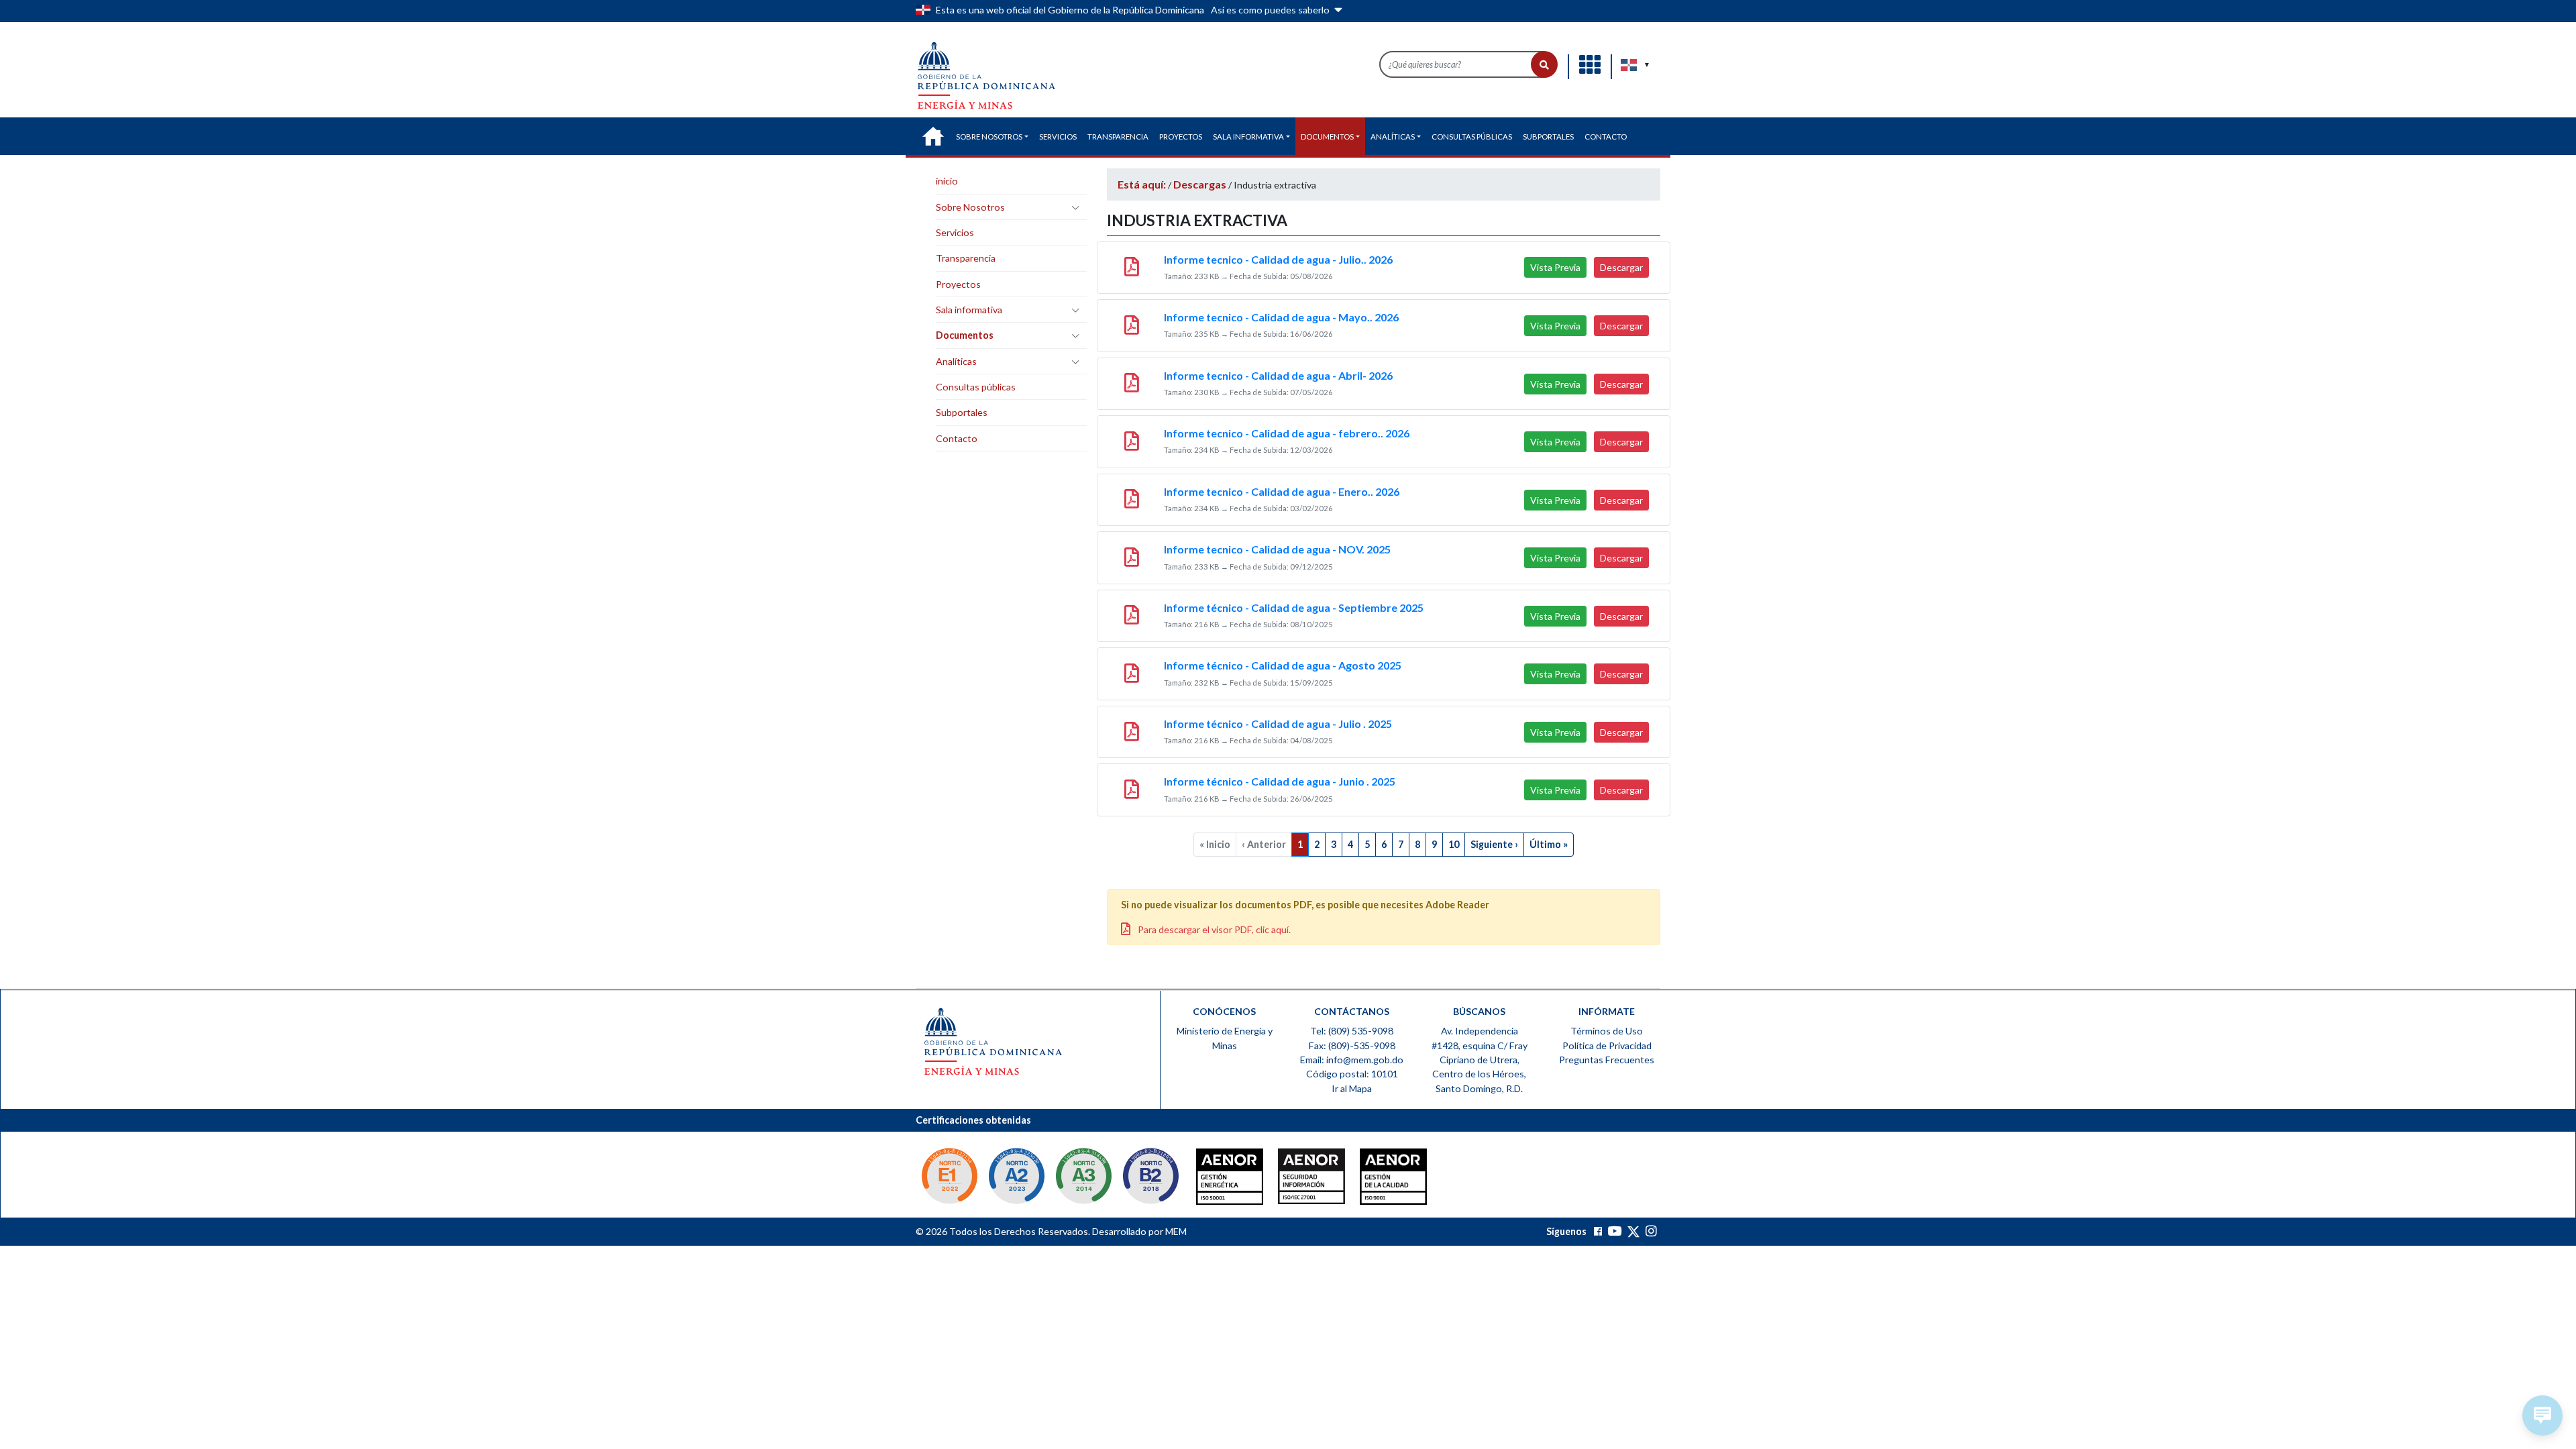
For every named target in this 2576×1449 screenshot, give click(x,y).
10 (1454, 844)
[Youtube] (1614, 1231)
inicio (947, 181)
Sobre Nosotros (970, 207)
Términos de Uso (1607, 1031)
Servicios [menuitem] (1058, 137)
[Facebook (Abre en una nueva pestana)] (1598, 1231)
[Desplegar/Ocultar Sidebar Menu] (1075, 207)
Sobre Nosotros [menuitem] (989, 137)
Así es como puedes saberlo (1271, 10)
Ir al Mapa (1352, 1088)
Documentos (965, 335)
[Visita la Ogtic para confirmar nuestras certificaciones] (949, 1178)
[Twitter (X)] (1634, 1231)
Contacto (957, 438)
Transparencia (966, 258)
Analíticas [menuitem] (1393, 137)
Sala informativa (969, 310)
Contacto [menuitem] (1606, 137)
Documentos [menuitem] (1327, 137)
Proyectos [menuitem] (1181, 137)
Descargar (1621, 267)
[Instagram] (1651, 1231)
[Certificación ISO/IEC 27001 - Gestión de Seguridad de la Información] (1285, 1180)
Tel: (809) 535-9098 (1352, 1031)
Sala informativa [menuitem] (1248, 137)
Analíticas (956, 361)
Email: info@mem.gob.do (1352, 1060)
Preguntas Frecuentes (1607, 1060)
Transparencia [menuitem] (1118, 137)
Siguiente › (1494, 844)
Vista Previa (1555, 267)
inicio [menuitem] (933, 136)
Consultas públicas (976, 387)
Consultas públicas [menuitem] (1472, 137)
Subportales (962, 412)
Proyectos (958, 284)
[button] (1544, 64)
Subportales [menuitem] (1548, 137)
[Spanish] (1629, 65)
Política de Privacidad (1607, 1045)
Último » (1549, 844)
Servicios (955, 232)
